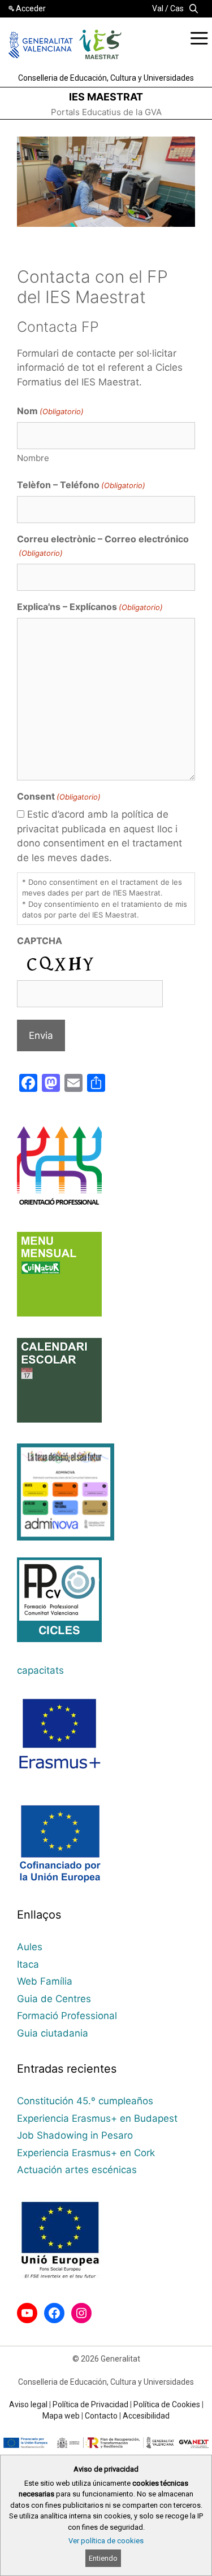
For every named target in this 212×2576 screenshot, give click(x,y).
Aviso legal (28, 2404)
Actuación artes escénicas (77, 2170)
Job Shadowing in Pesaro (75, 2135)
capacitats (40, 1670)
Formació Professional (67, 2016)
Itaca (28, 1964)
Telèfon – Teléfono (81, 485)
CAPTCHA (40, 941)
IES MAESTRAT (106, 97)
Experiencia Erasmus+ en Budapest (97, 2118)
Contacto (101, 2416)
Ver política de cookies (106, 2541)
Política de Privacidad (90, 2404)
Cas (177, 8)
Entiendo (103, 2558)
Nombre (33, 458)
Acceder (31, 8)
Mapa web (61, 2416)
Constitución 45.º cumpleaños (85, 2101)
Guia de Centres (54, 1999)
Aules (30, 1947)
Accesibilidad (146, 2416)
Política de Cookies (167, 2404)
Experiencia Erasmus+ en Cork (86, 2153)
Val (158, 8)
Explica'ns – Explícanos (90, 607)
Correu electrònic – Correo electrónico (103, 545)
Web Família (45, 1981)
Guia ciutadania (53, 2033)
